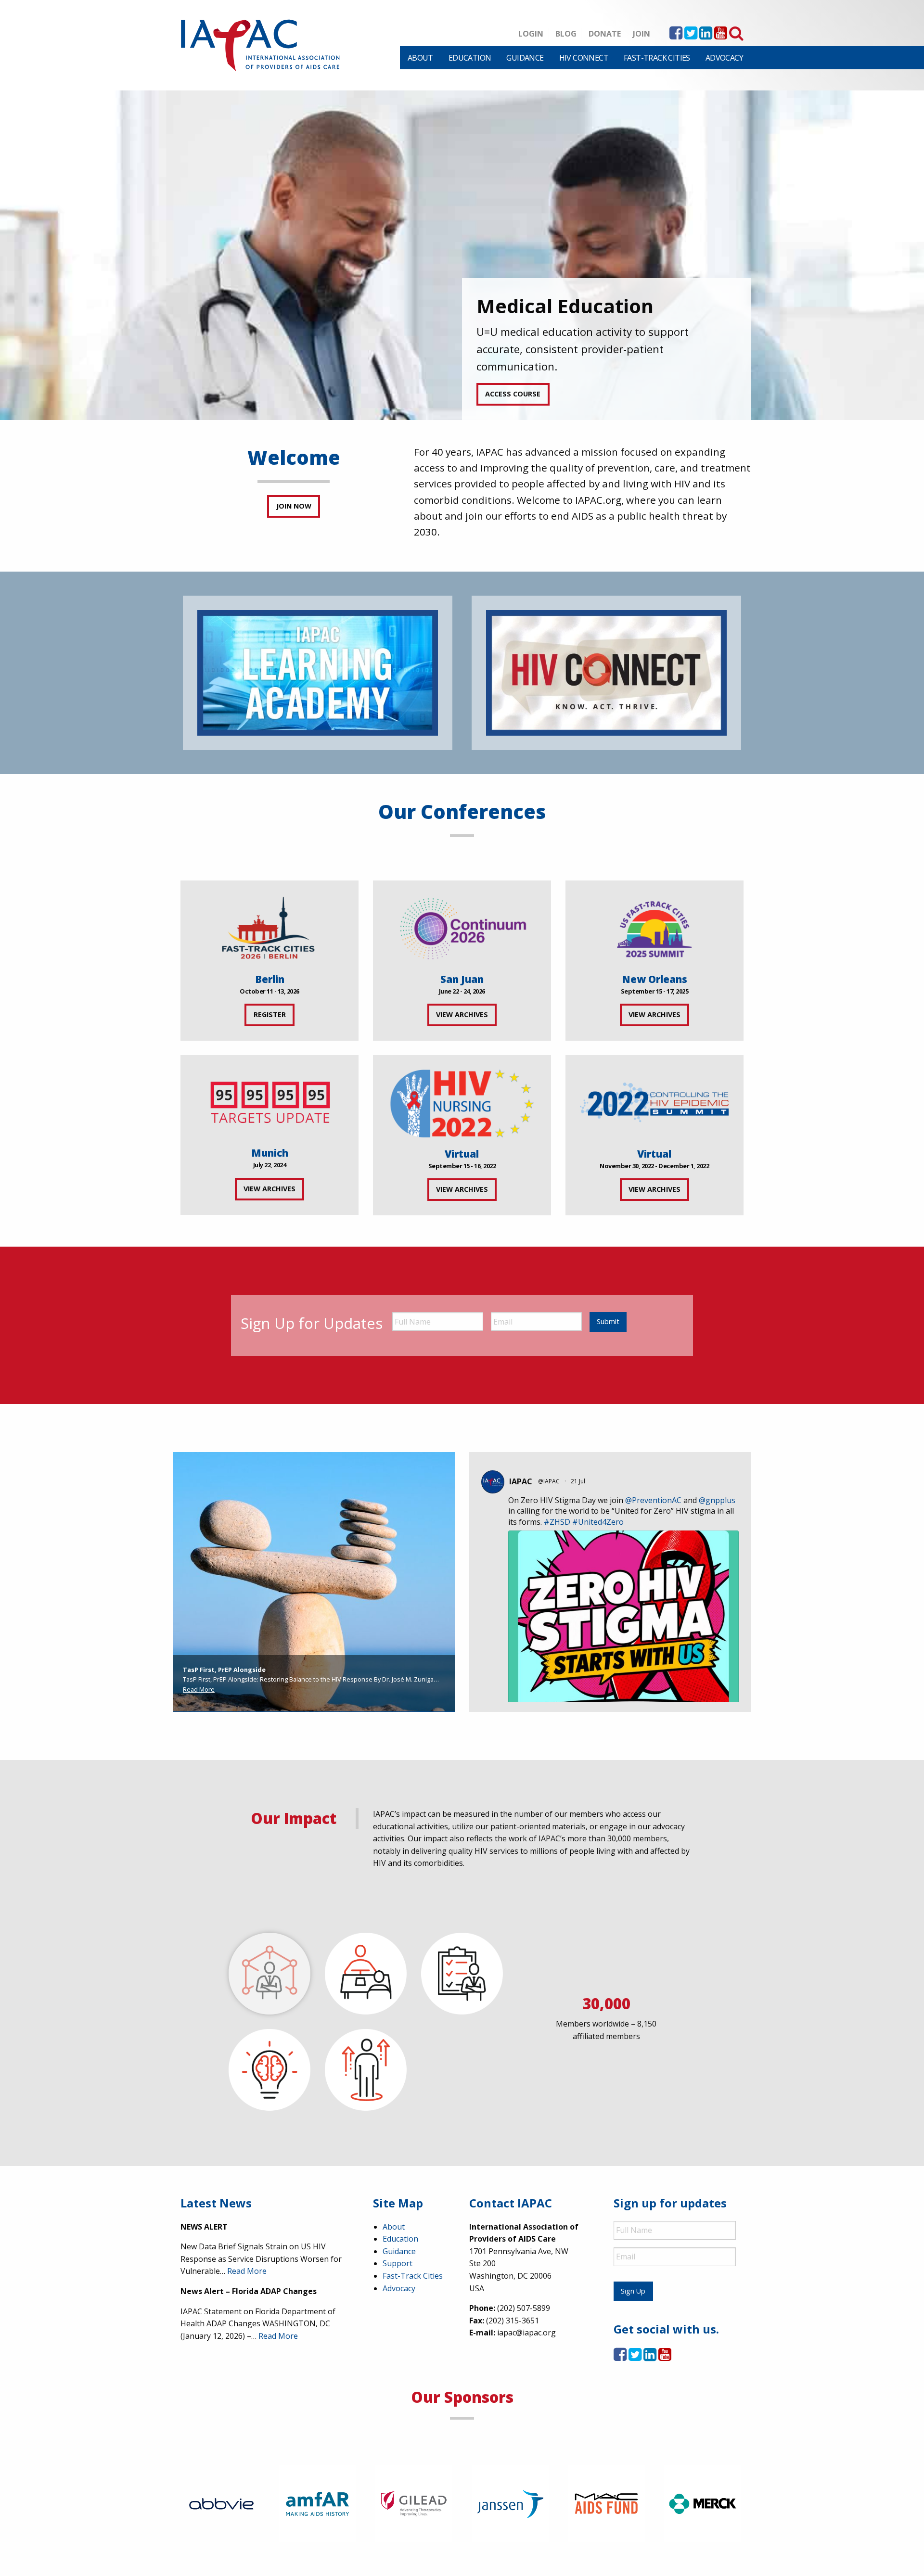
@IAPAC (549, 1481)
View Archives (462, 1014)
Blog (566, 34)
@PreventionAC (653, 1500)
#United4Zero (598, 1522)
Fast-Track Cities (657, 58)
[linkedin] (706, 36)
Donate (605, 34)
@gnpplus (717, 1500)
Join (642, 34)
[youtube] (721, 36)
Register (270, 1014)
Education (470, 58)
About (420, 58)
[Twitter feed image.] (623, 1684)
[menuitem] (420, 58)
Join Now (294, 506)
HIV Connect (584, 58)
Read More (199, 1689)
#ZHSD (557, 1522)
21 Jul (579, 1481)
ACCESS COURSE (513, 394)
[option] (462, 255)
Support (398, 2263)
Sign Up (633, 2291)
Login (531, 34)
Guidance (525, 58)
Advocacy (724, 58)
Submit (608, 1321)
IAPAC (521, 1481)
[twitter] (691, 36)
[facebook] (676, 36)
